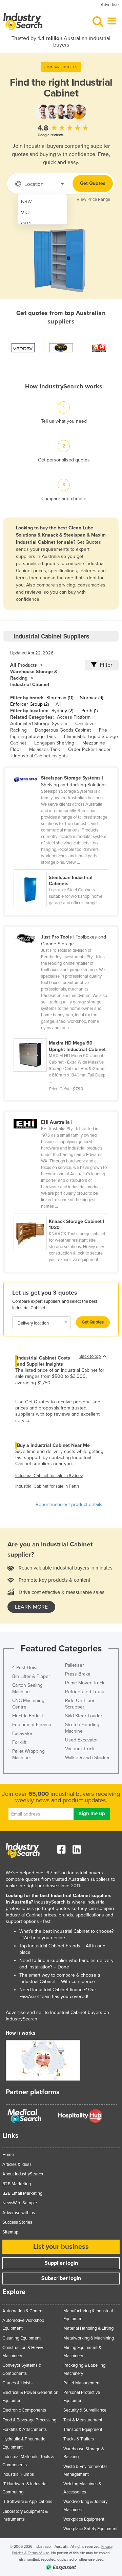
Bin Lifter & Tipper (31, 1676)
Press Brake (78, 1674)
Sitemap (10, 2232)
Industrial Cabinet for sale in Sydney (49, 1476)
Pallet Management (82, 2383)
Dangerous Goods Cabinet (63, 730)
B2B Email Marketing (22, 2193)
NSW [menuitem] (26, 202)
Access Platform (74, 717)
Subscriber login (61, 2278)
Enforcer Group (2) (29, 704)
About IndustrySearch (23, 2174)
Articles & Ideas (17, 2165)
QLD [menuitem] (26, 224)
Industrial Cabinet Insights (41, 756)
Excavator (22, 1733)
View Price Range (93, 199)
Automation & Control (23, 2311)
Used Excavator (82, 1740)
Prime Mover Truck (85, 1683)
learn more (31, 1607)
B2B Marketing (17, 2184)
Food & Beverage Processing (29, 2420)
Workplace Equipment (84, 2519)
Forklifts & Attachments (25, 2430)
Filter (106, 665)
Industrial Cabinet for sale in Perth (47, 1486)
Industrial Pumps (18, 2474)
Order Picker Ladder (89, 749)
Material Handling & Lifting (88, 2328)
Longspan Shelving (54, 743)
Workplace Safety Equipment (90, 2529)
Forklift (19, 1742)
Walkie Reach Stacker (87, 1758)
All (58, 704)
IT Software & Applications (27, 2502)
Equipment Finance (32, 1725)
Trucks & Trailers (79, 2439)
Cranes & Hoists (17, 2383)
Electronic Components (24, 2410)
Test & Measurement (83, 2420)
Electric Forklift (28, 1716)
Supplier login (61, 2263)
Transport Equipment (83, 2430)
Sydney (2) (62, 711)
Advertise (110, 5)
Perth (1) (89, 711)
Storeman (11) (60, 698)
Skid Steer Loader (84, 1716)
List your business (61, 2247)
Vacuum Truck (80, 1749)
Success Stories (17, 2222)
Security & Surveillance (85, 2410)
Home (8, 2155)
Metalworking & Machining (89, 2338)
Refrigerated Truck (85, 1692)
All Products (24, 665)
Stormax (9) (91, 698)
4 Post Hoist (25, 1668)
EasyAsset (29, 1997)
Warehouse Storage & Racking (34, 675)
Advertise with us (19, 2213)
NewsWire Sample (20, 2203)
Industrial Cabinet (30, 685)
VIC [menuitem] (25, 213)
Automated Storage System (39, 724)
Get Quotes (93, 183)
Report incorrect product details (69, 1504)
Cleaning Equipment (22, 2338)
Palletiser (75, 1665)
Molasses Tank (45, 749)
